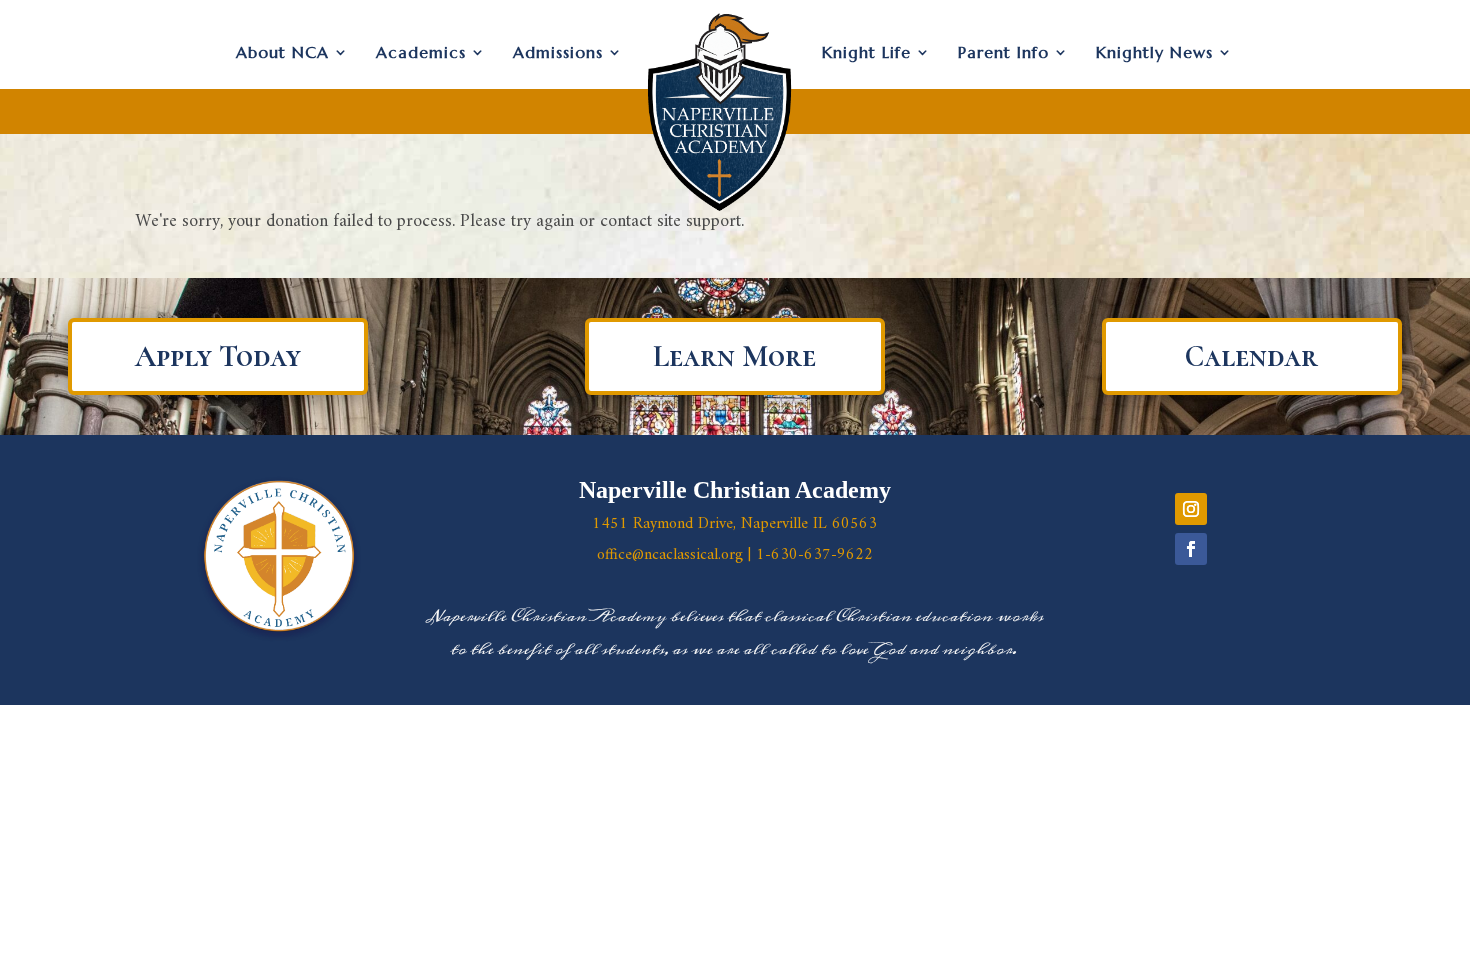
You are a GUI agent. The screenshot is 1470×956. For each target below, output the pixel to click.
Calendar (1251, 356)
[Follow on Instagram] (1191, 509)
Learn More (734, 356)
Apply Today (218, 356)
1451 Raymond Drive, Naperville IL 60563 (734, 524)
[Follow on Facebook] (1191, 549)
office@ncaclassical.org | (676, 555)
